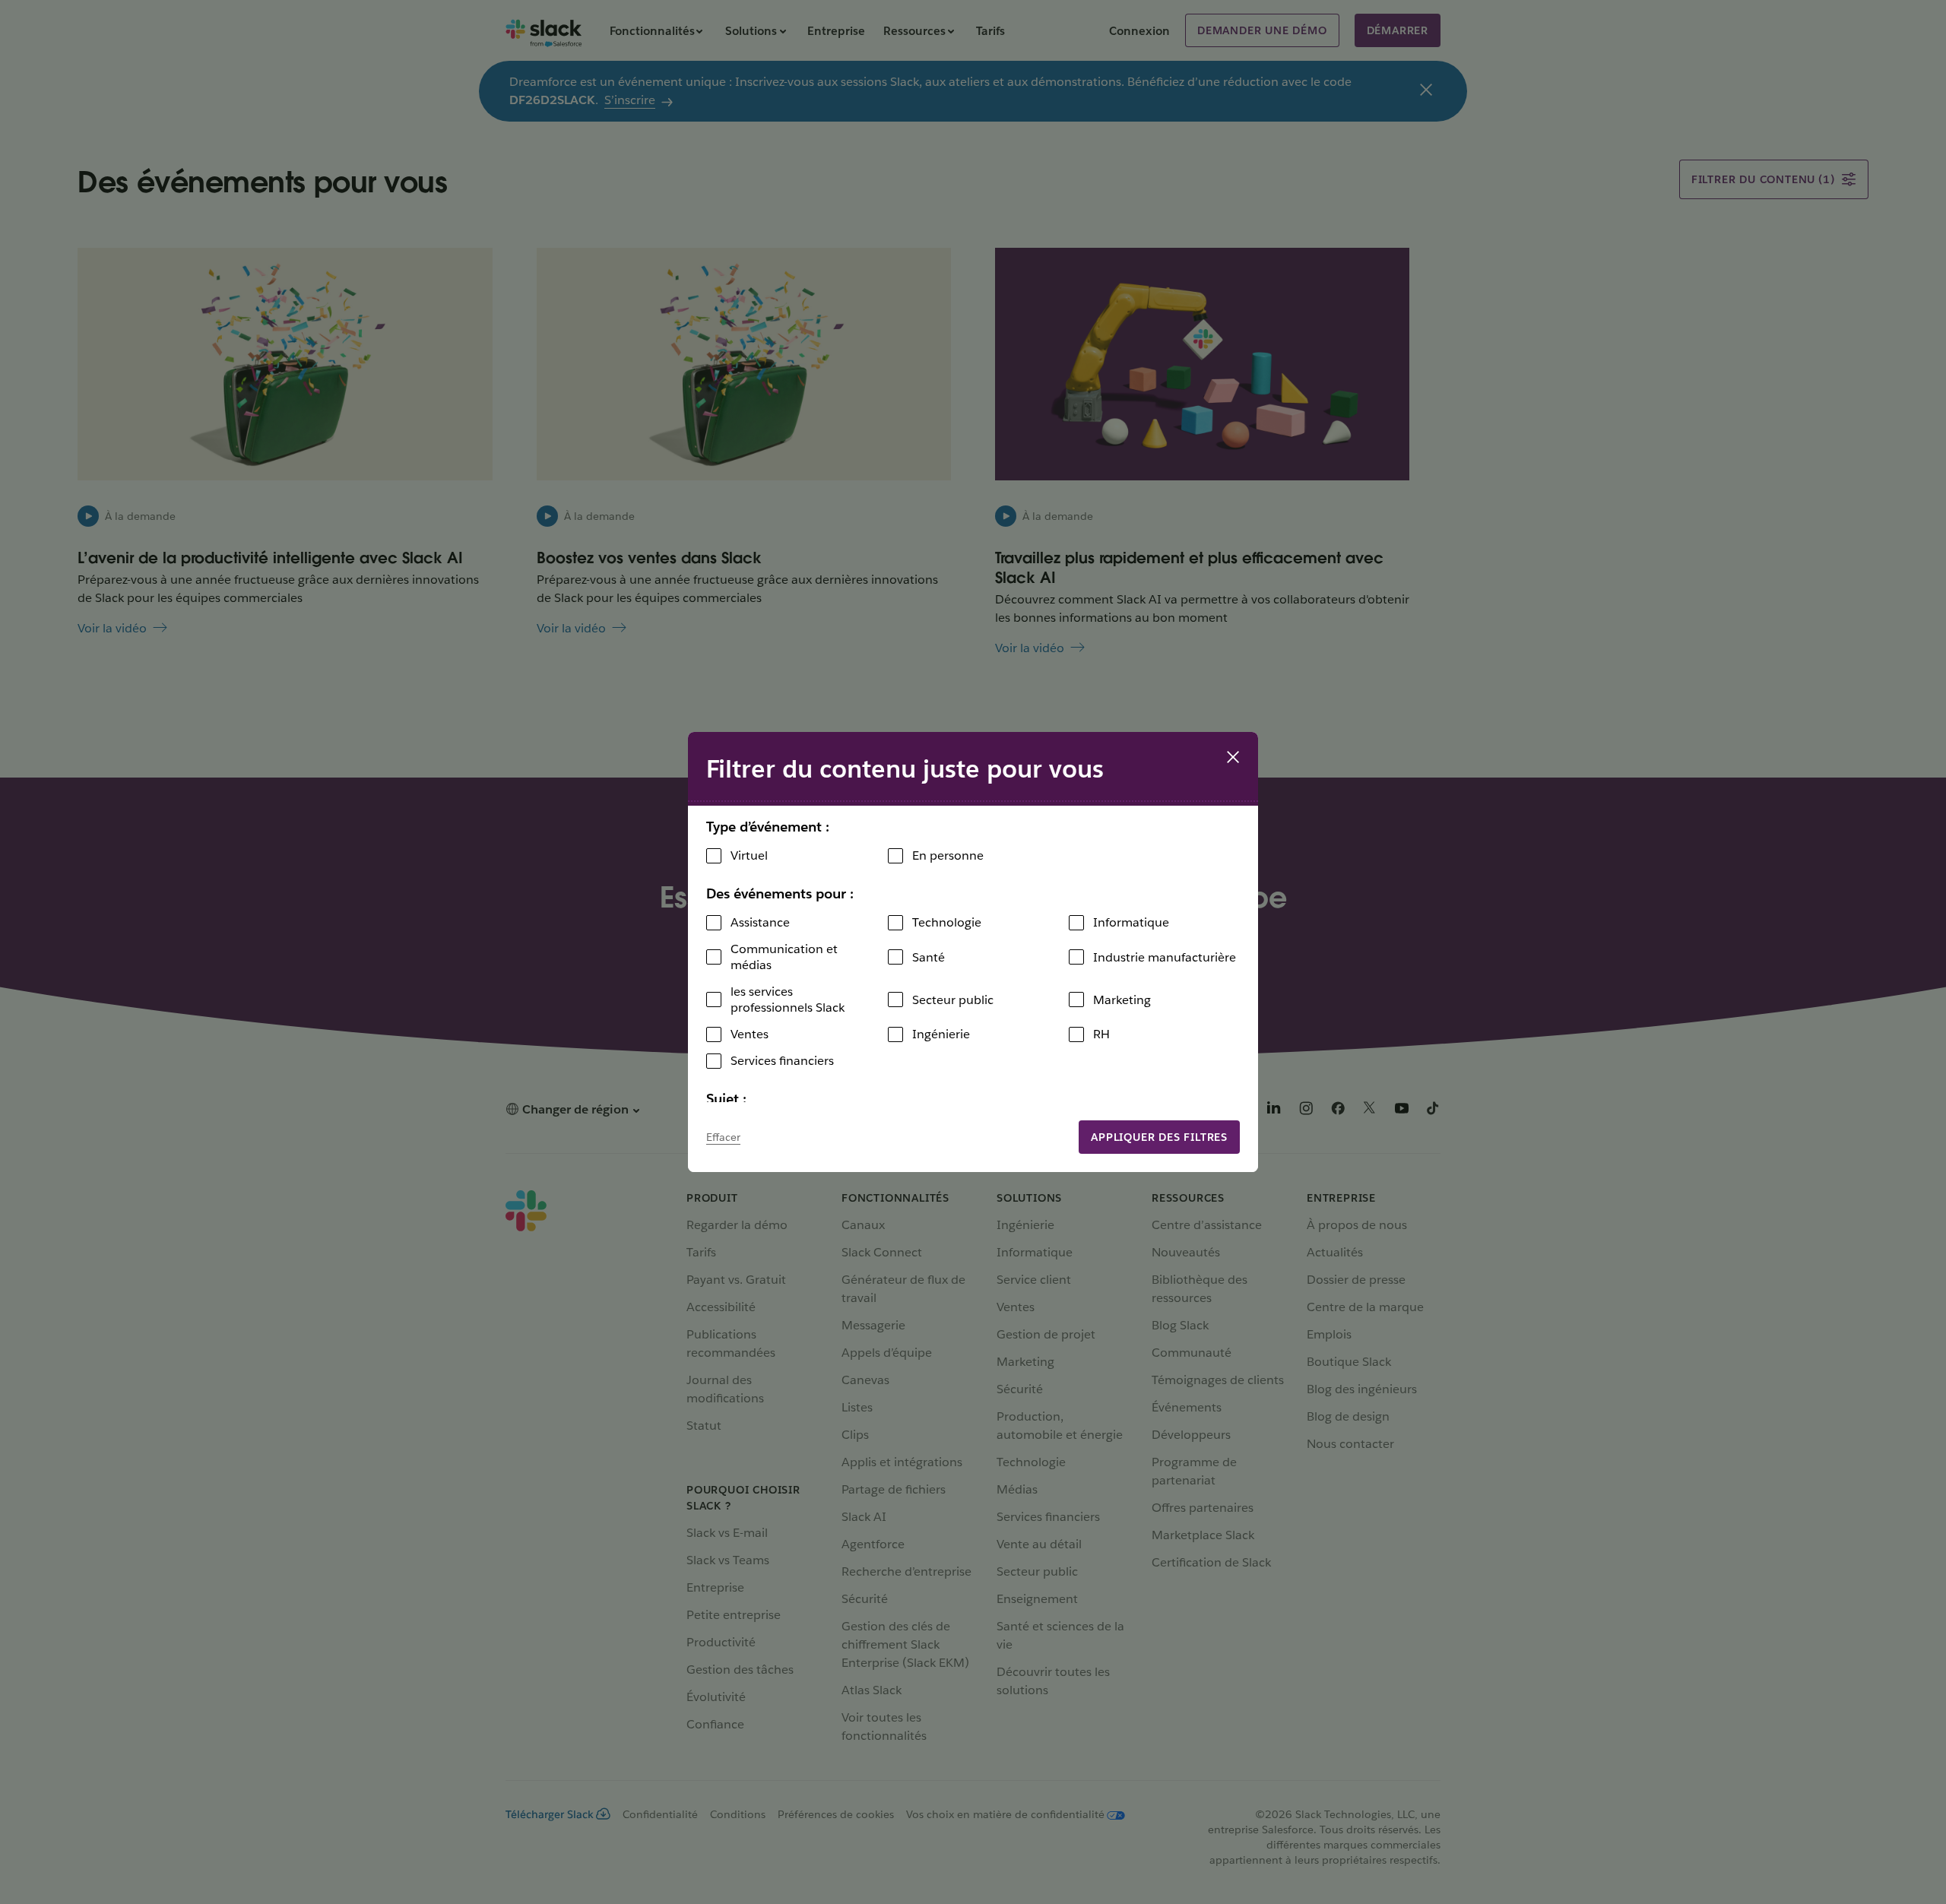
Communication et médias (784, 957)
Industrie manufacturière (1165, 957)
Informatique (1131, 922)
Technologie (947, 922)
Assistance (760, 922)
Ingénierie (941, 1034)
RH (1101, 1034)
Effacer (723, 1137)
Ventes (750, 1034)
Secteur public (953, 1000)
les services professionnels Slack (788, 1000)
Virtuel (749, 855)
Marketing (1122, 1000)
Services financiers (782, 1061)
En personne (948, 855)
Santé (929, 957)
